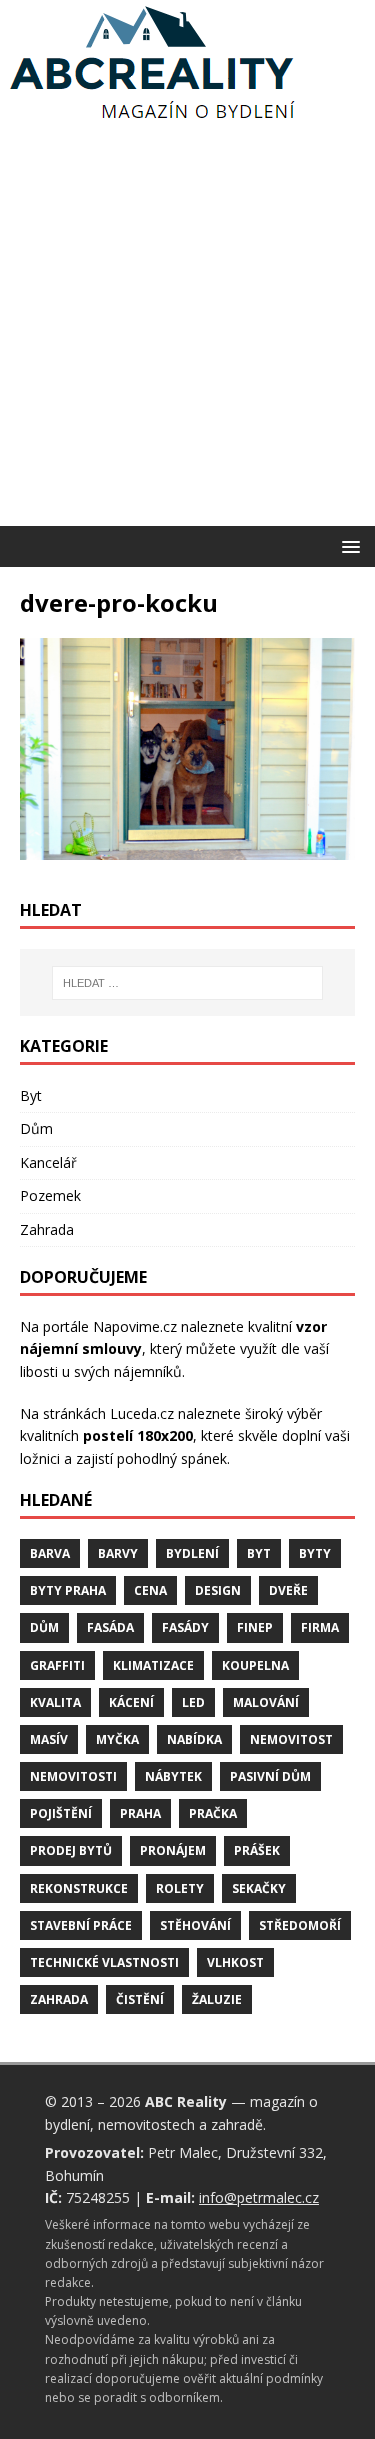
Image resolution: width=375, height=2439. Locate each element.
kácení (131, 1702)
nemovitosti (73, 1776)
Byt (31, 1095)
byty (315, 1553)
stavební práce (81, 1925)
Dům (36, 1128)
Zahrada (47, 1229)
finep (255, 1627)
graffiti (57, 1665)
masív (49, 1739)
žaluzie (217, 1999)
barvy (118, 1553)
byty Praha (68, 1590)
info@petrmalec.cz (259, 2197)
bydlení (192, 1553)
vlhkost (235, 1962)
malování (266, 1702)
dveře (288, 1590)
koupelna (255, 1665)
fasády (185, 1627)
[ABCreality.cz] (153, 119)
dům (44, 1627)
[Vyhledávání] (188, 983)
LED (193, 1702)
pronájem (173, 1850)
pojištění (61, 1813)
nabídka (194, 1739)
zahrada (59, 1999)
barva (50, 1553)
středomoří (300, 1925)
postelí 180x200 (138, 1435)
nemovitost (291, 1739)
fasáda (110, 1627)
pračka (213, 1813)
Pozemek (50, 1195)
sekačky (259, 1888)
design (218, 1590)
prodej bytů (71, 1850)
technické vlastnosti (104, 1962)
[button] (347, 545)
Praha (140, 1813)
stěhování (195, 1925)
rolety (180, 1888)
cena (150, 1590)
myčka (117, 1739)
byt (259, 1553)
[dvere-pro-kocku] (187, 848)
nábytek (173, 1776)
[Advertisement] (187, 328)
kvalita (55, 1702)
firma (320, 1627)
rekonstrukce (79, 1888)
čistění (140, 1999)
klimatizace (153, 1665)
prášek (257, 1850)
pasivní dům (270, 1776)
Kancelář (48, 1162)
